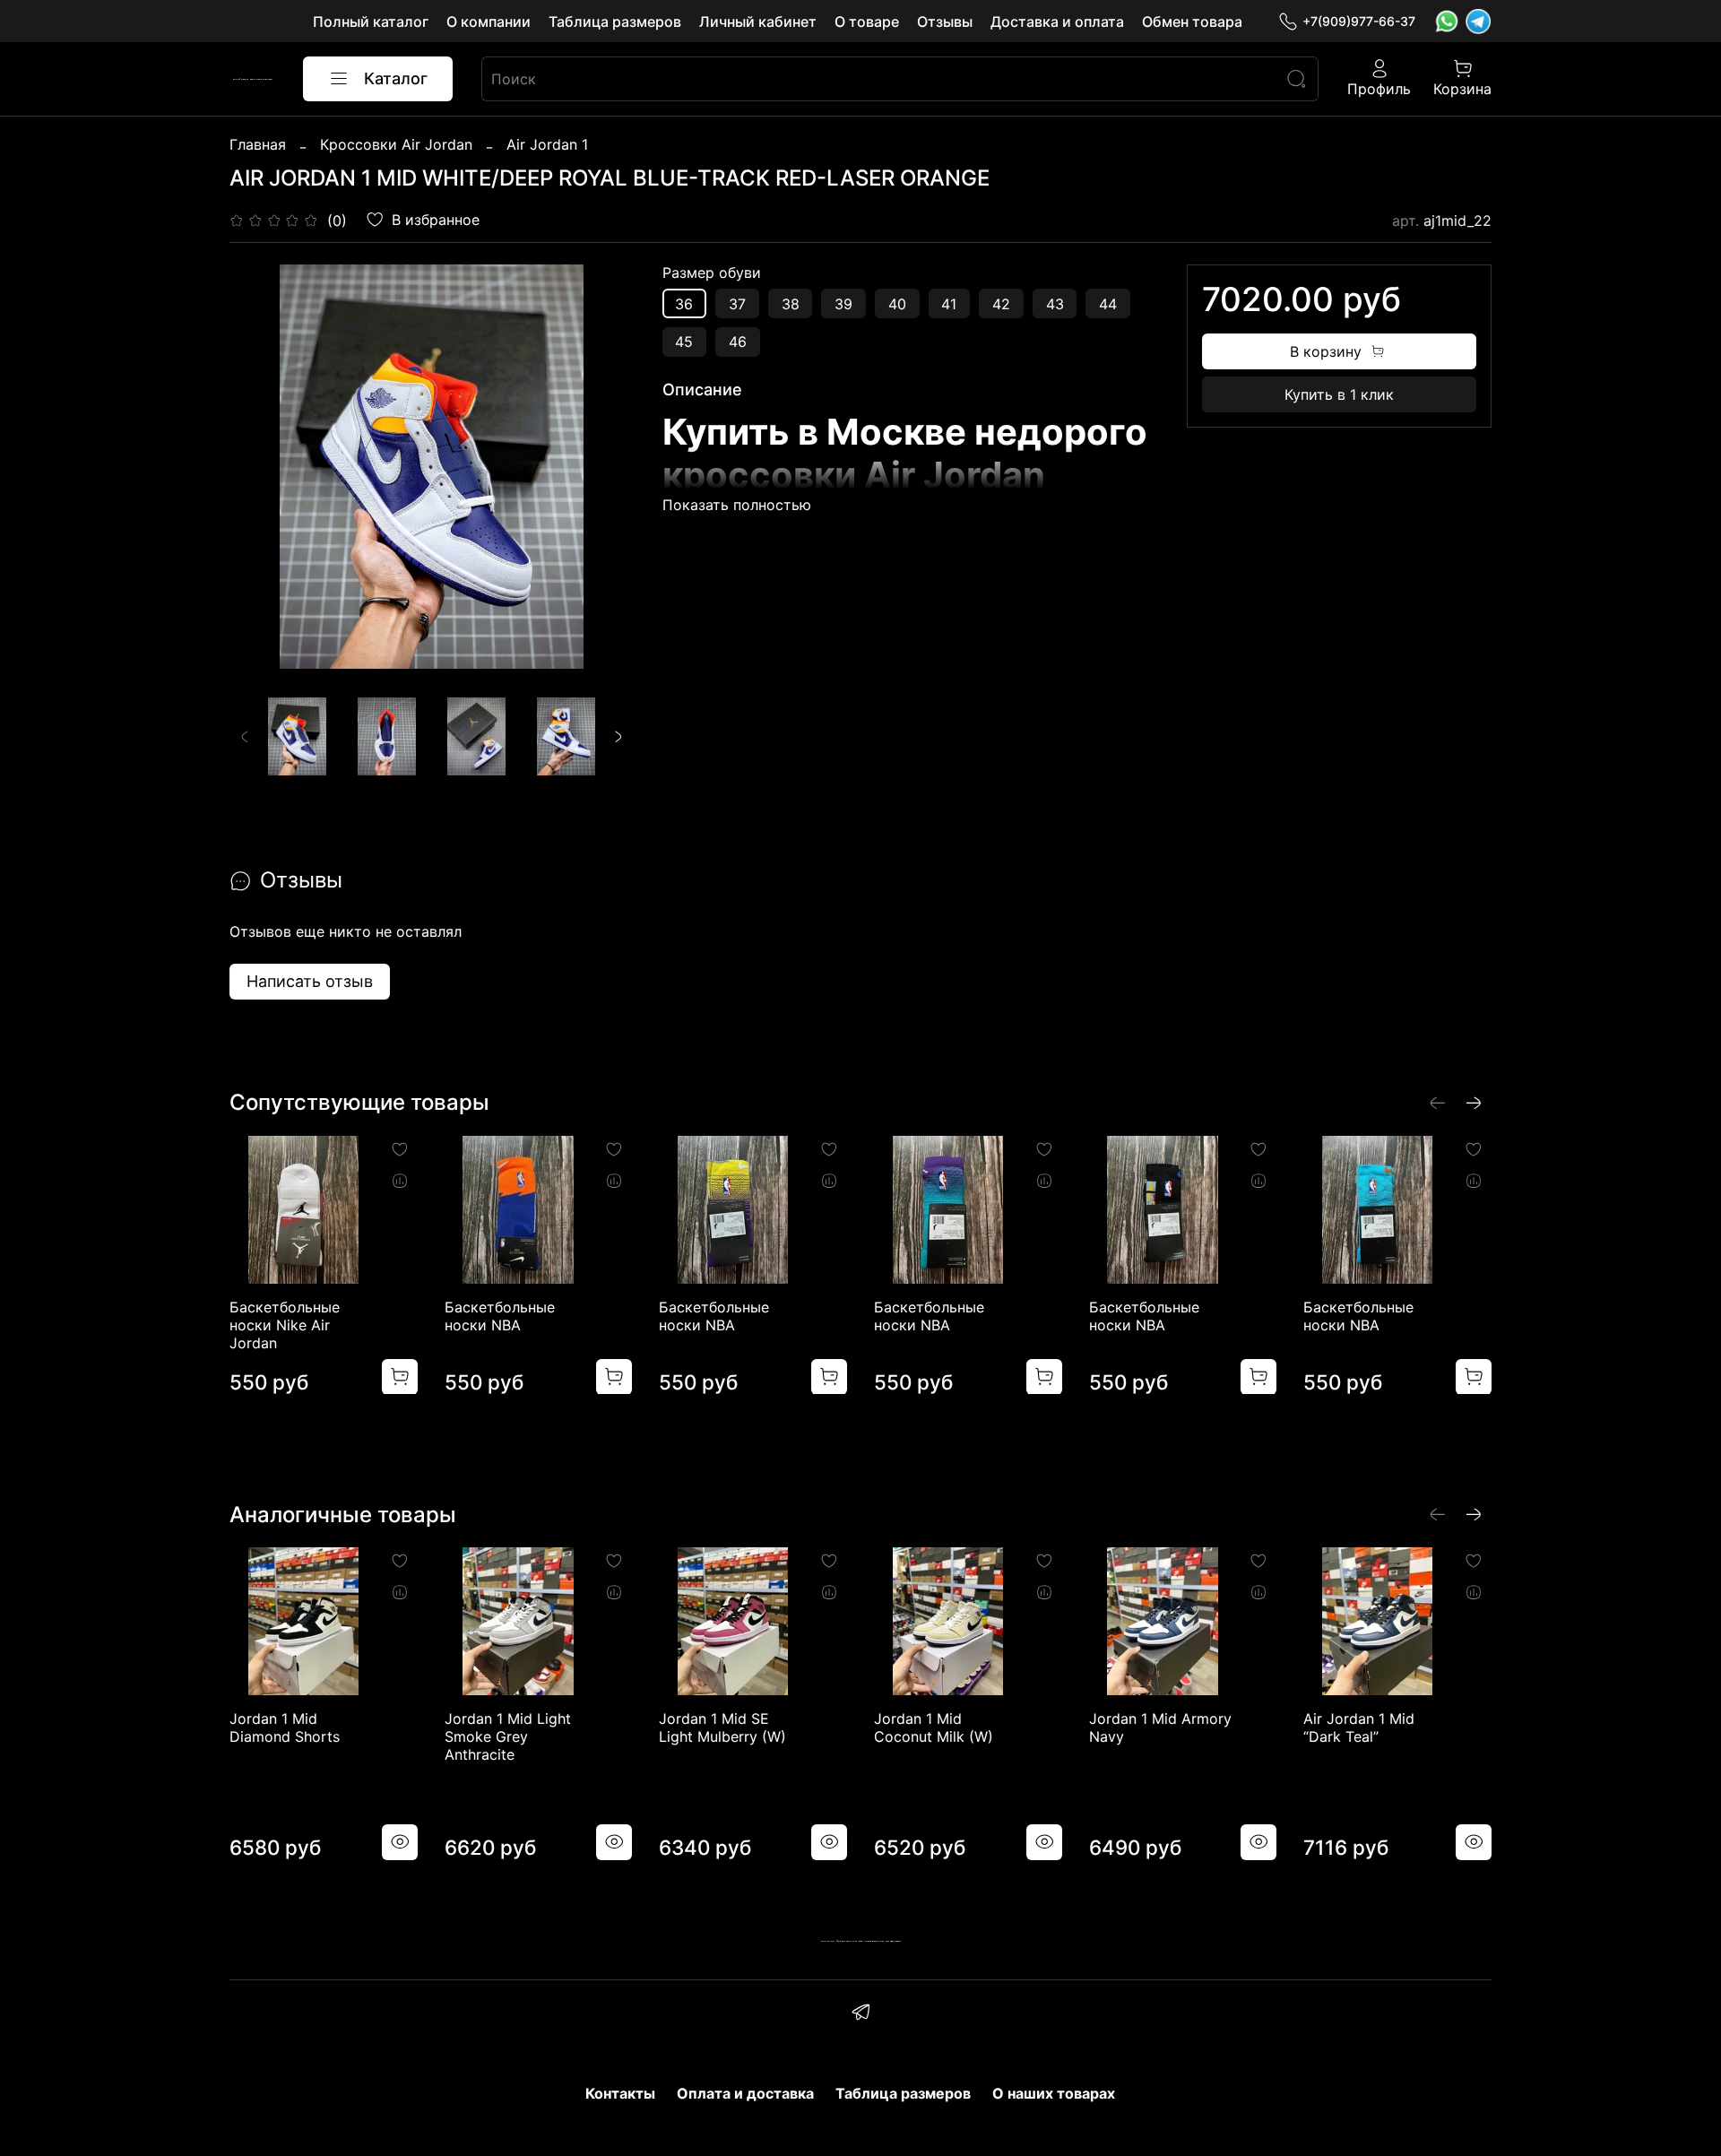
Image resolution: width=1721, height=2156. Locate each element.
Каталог (396, 78)
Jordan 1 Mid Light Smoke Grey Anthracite (508, 1736)
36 (684, 304)
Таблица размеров (615, 22)
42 (1001, 304)
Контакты (620, 2093)
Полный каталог (371, 22)
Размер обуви (712, 273)
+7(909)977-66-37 (1359, 21)
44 (1108, 304)
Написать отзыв (310, 981)
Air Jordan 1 (547, 144)
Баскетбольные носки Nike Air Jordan (285, 1324)
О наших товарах (1054, 2093)
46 (738, 342)
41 (949, 304)
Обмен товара (1192, 22)
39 (843, 304)
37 (737, 304)
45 (684, 342)
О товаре (867, 22)
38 (791, 304)
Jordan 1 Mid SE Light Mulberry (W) (722, 1727)
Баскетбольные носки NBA (500, 1315)
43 (1055, 304)
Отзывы (945, 22)
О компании (489, 22)
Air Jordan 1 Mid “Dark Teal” (1359, 1727)
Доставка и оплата (1057, 22)
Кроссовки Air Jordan (396, 144)
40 (897, 304)
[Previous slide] (258, 467)
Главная (258, 144)
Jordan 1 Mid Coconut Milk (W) (934, 1727)
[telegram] (860, 2014)
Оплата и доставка (745, 2093)
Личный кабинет (758, 22)
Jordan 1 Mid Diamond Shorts (285, 1727)
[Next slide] (605, 467)
